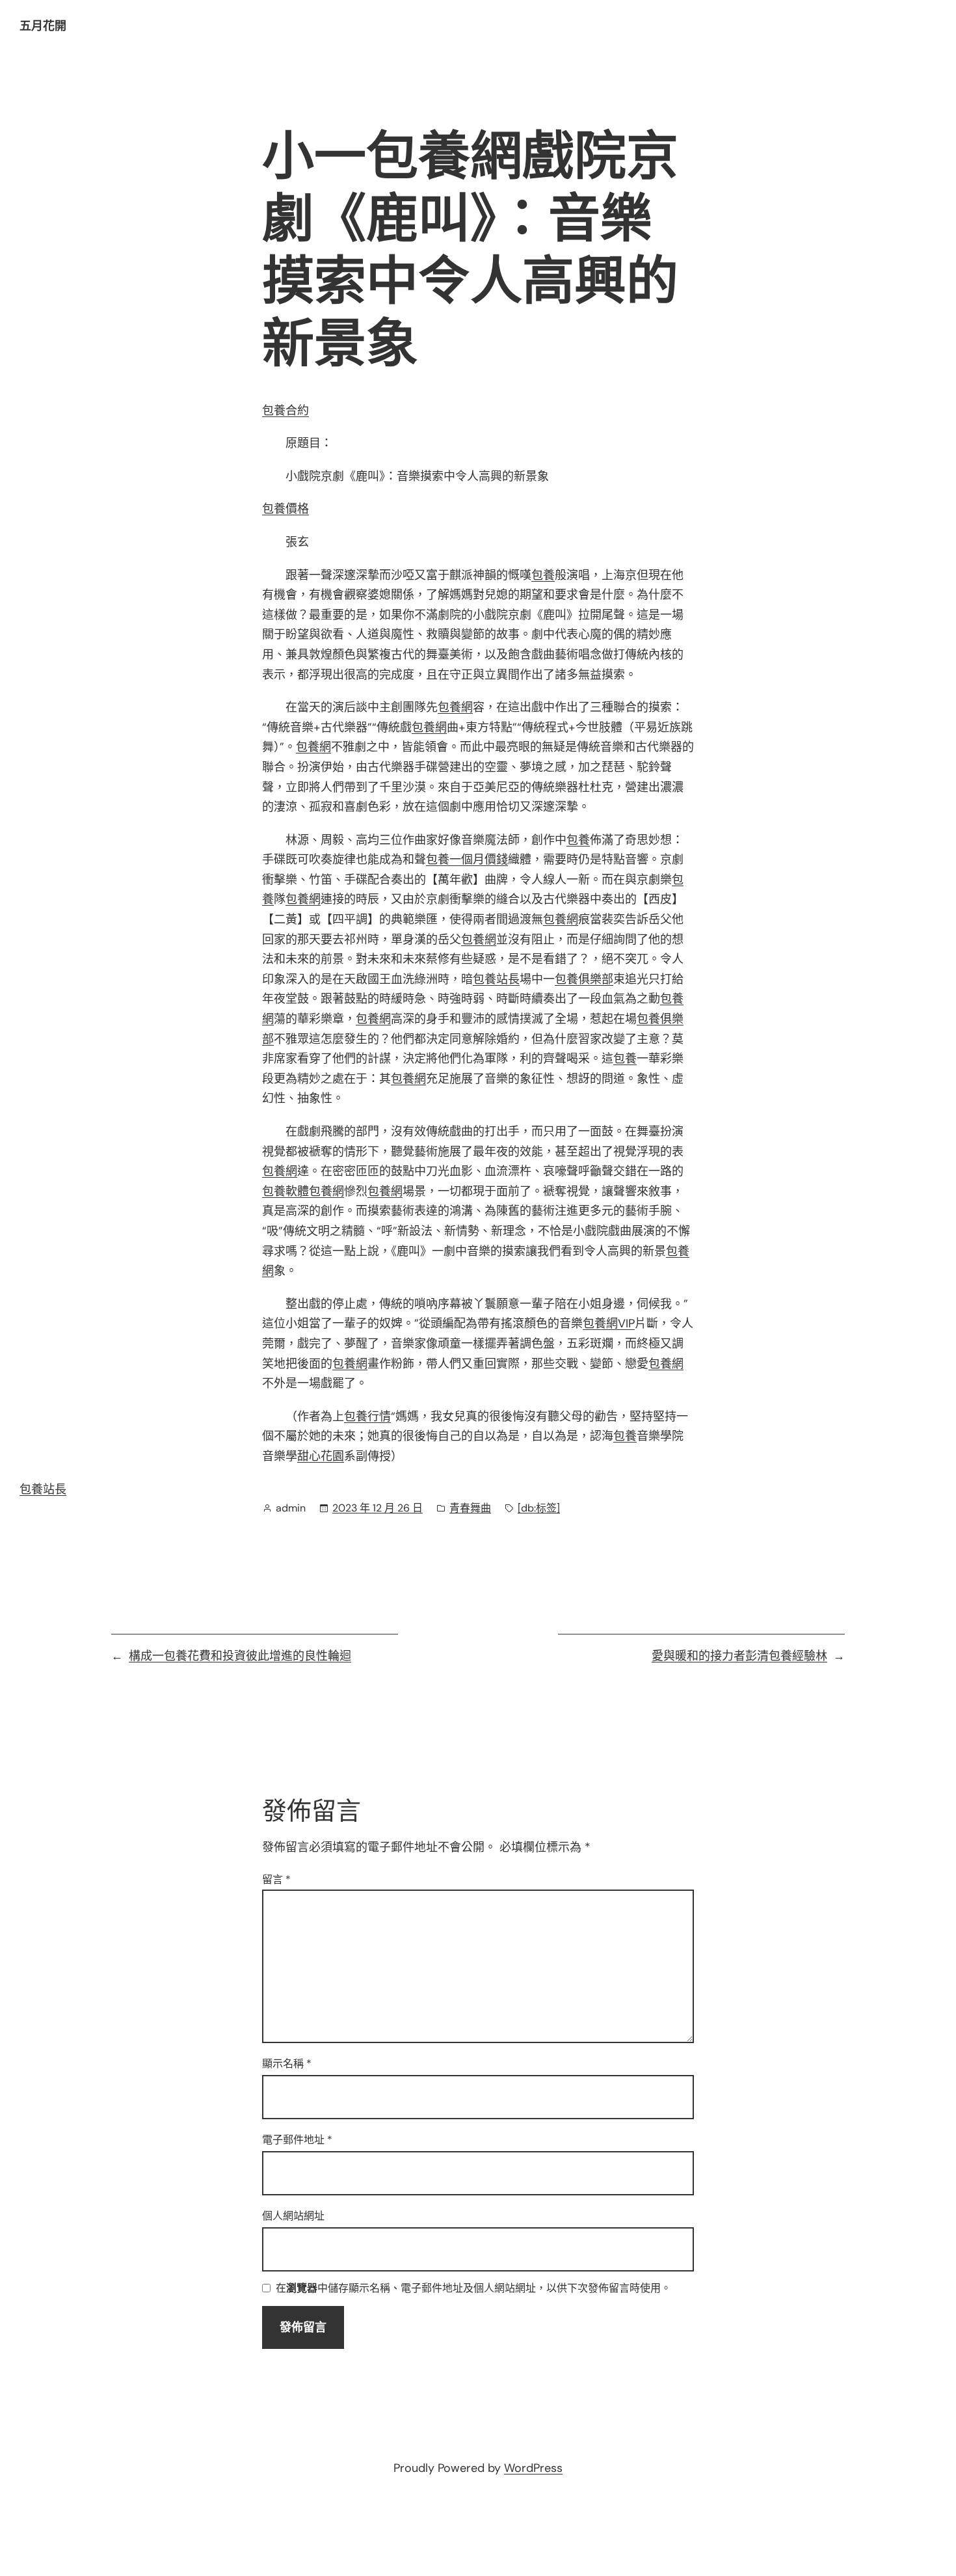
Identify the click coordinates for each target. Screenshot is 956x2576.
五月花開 (43, 26)
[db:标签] (539, 1508)
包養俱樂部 (584, 979)
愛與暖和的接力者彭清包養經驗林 (739, 1656)
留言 (276, 1879)
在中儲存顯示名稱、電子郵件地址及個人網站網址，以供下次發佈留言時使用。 (473, 2289)
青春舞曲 (470, 1508)
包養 (543, 575)
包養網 (455, 707)
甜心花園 (321, 1456)
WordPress (533, 2468)
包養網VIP (609, 1323)
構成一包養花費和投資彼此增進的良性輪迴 (240, 1656)
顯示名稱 (287, 2064)
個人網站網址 (293, 2216)
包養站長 (496, 979)
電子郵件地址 (297, 2140)
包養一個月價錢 (467, 860)
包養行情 (367, 1417)
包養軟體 (285, 1191)
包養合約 (285, 411)
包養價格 (285, 509)
